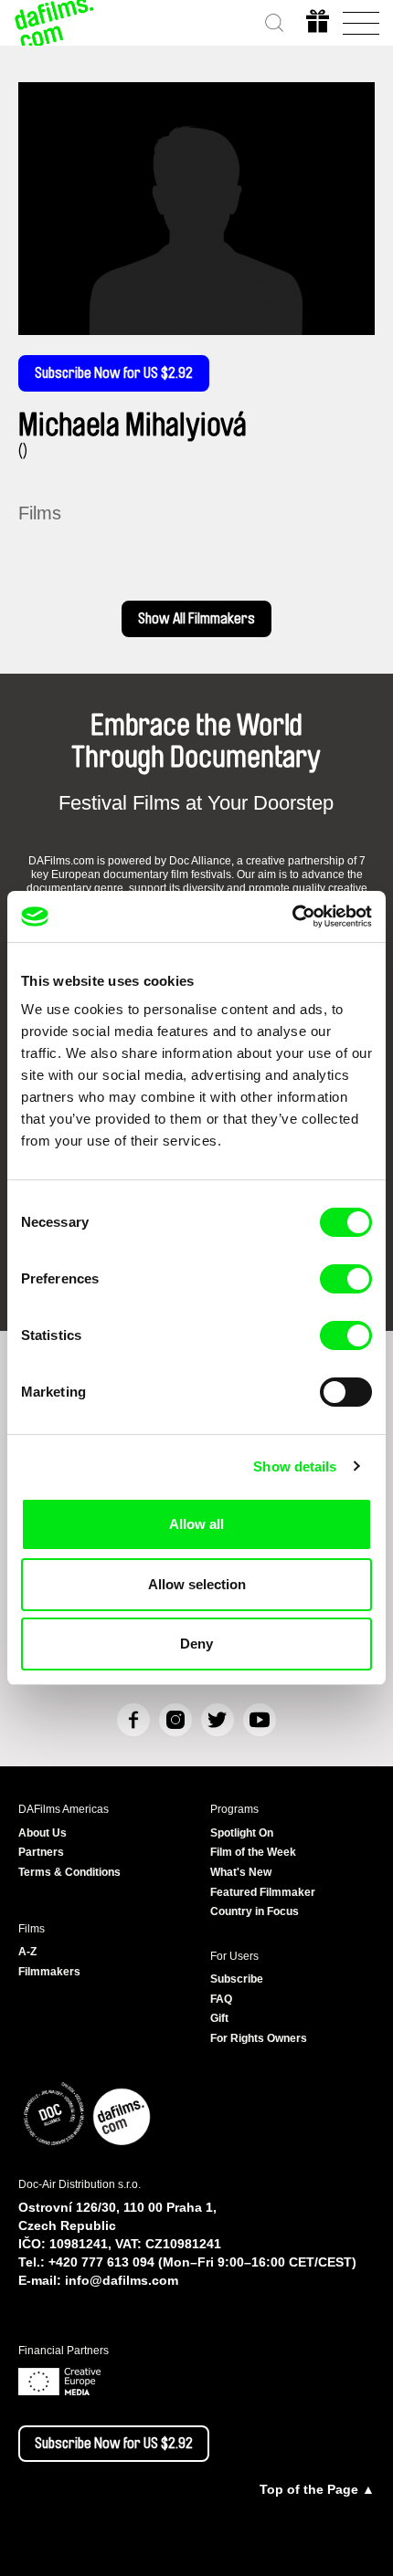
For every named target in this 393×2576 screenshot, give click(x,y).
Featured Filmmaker (263, 1892)
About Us (42, 1833)
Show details (295, 1466)
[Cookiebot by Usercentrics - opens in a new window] (292, 916)
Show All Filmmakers (196, 619)
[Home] (55, 23)
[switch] (346, 1279)
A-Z (27, 1952)
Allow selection (197, 1584)
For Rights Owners (259, 2038)
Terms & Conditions (69, 1872)
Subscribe (237, 1979)
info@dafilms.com (122, 2280)
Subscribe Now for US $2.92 (114, 373)
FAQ (221, 1999)
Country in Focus (255, 1911)
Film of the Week (253, 1852)
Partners (41, 1852)
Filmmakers (49, 1972)
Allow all (196, 1524)
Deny (196, 1644)
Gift (219, 2018)
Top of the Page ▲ (317, 2489)
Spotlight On (242, 1833)
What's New (241, 1872)
